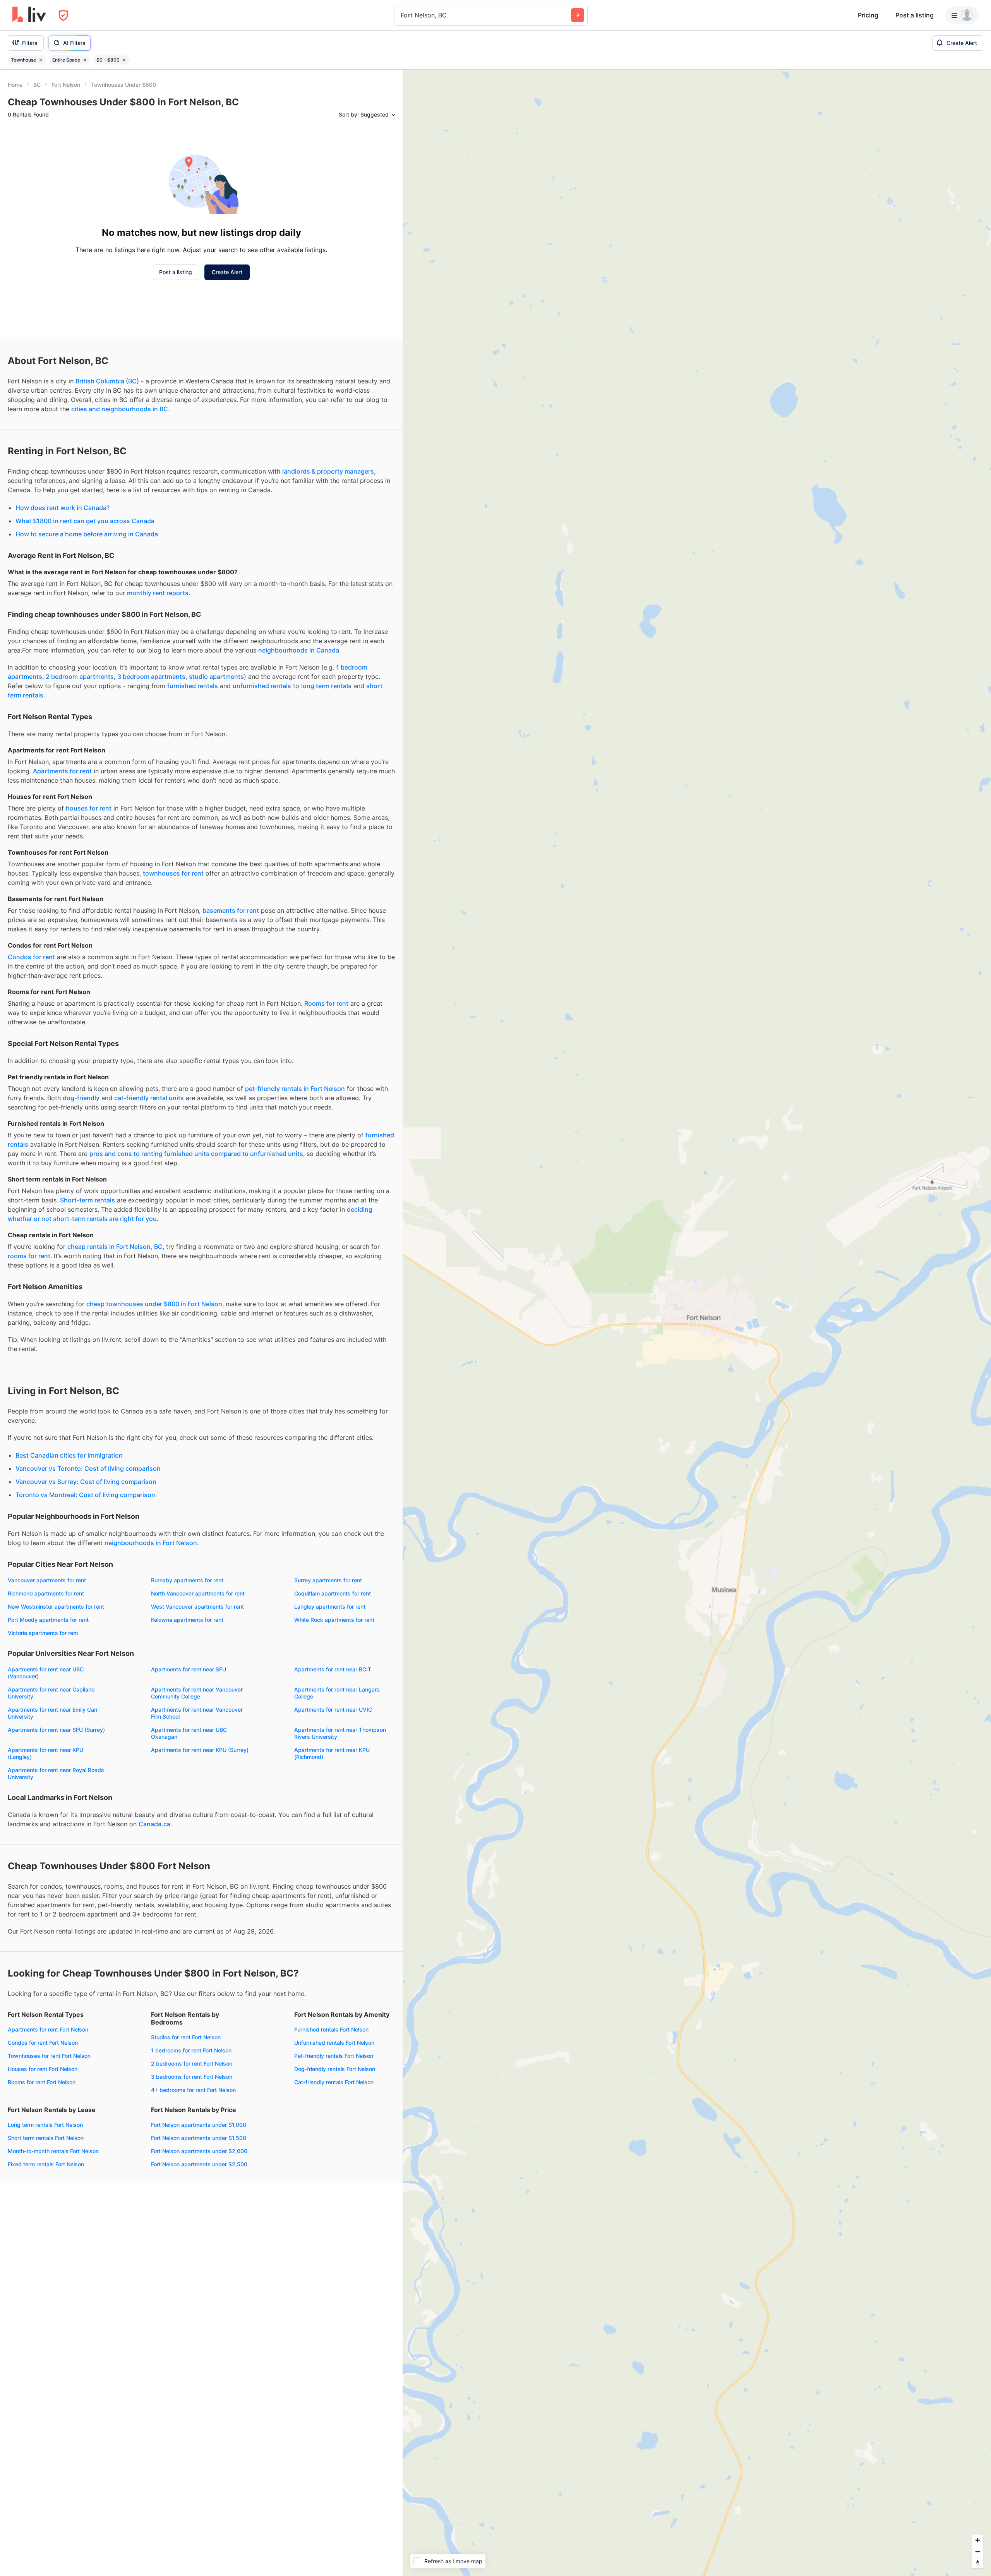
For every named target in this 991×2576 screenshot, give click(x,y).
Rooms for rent (326, 1003)
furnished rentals (193, 686)
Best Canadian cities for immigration (69, 1455)
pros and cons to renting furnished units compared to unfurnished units (196, 1154)
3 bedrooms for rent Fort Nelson (192, 2077)
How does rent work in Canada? (63, 508)
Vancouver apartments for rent (47, 1580)
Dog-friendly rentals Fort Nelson (335, 2069)
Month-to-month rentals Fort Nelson (53, 2151)
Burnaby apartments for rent (187, 1580)
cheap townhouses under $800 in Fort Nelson (154, 1304)
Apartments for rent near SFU (189, 1669)
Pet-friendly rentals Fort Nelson (334, 2056)
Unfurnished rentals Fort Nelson (334, 2043)
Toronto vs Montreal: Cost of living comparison (85, 1495)
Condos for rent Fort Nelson (43, 2043)
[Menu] (962, 15)
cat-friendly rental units (149, 1098)
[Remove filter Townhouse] (41, 60)
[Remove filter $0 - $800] (124, 60)
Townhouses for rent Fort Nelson (49, 2056)
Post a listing (915, 15)
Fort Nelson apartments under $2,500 (199, 2164)
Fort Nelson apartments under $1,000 (199, 2125)
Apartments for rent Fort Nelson (48, 2029)
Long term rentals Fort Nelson (45, 2125)
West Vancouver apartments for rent (197, 1607)
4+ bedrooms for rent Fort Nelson (193, 2090)
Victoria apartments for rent (43, 1633)
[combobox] (402, 15)
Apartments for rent (62, 771)
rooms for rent (29, 1256)
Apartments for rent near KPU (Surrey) (200, 1750)
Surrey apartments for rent (328, 1580)
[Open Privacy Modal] (63, 15)
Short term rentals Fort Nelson (46, 2138)
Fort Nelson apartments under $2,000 (199, 2151)
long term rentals (326, 686)
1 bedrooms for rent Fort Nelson (191, 2050)
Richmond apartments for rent (46, 1593)
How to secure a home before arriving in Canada (87, 534)
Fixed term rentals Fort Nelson (46, 2164)
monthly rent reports (158, 593)
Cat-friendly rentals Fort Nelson (334, 2082)
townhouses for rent (173, 873)
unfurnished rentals (262, 686)
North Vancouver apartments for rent (198, 1593)
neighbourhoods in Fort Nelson (151, 1543)
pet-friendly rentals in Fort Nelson (295, 1089)
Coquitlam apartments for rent (333, 1593)
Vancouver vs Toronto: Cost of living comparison (88, 1468)
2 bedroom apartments (80, 677)
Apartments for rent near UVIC (333, 1710)
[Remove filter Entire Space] (85, 60)
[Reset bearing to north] (978, 2563)
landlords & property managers (328, 471)
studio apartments (216, 677)
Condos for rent (31, 957)
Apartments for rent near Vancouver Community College (197, 1693)
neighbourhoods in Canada (299, 650)
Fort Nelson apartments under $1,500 (199, 2138)
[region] (697, 1323)
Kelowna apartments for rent (187, 1620)
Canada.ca (154, 1824)
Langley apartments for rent (330, 1607)
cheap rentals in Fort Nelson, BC (115, 1247)
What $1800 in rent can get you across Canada (85, 521)
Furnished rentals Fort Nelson (331, 2029)
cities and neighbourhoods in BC (120, 409)
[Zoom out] (978, 2551)
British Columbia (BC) (107, 381)
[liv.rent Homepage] (29, 15)
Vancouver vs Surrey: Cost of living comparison (86, 1482)
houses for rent (89, 808)
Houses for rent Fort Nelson (43, 2069)
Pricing (868, 15)
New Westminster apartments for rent (56, 1607)
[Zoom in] (978, 2540)
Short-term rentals (87, 1200)
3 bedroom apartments (151, 677)
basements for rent (231, 910)
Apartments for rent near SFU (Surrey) (56, 1730)
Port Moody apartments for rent (48, 1620)
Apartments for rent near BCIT (333, 1669)
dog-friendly (81, 1098)
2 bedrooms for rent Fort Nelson (192, 2063)
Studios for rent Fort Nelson (186, 2037)
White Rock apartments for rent (334, 1620)
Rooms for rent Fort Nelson (42, 2082)
